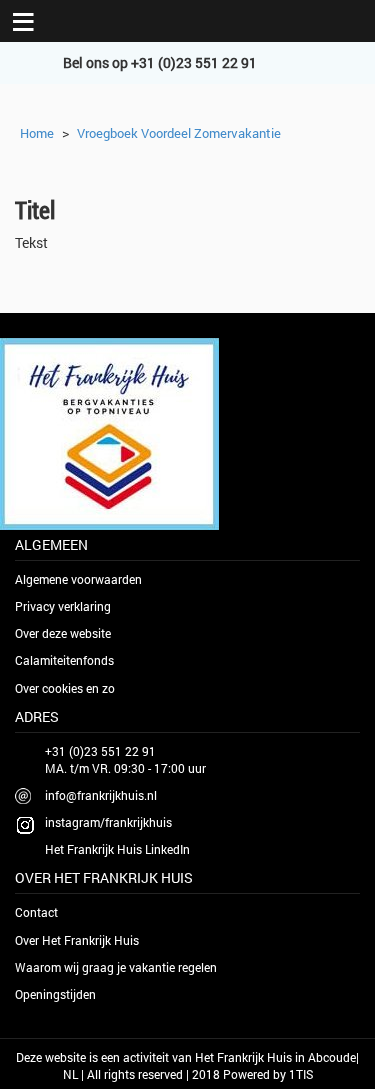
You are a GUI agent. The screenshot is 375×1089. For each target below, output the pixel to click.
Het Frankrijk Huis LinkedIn (117, 849)
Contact (36, 912)
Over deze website (63, 633)
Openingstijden (55, 994)
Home (37, 133)
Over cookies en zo (65, 688)
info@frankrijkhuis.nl (101, 795)
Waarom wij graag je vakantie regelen (116, 967)
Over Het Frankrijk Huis (77, 940)
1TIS (301, 1074)
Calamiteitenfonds (64, 660)
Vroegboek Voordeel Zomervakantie (179, 133)
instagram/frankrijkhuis (108, 822)
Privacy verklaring (63, 606)
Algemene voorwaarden (78, 579)
